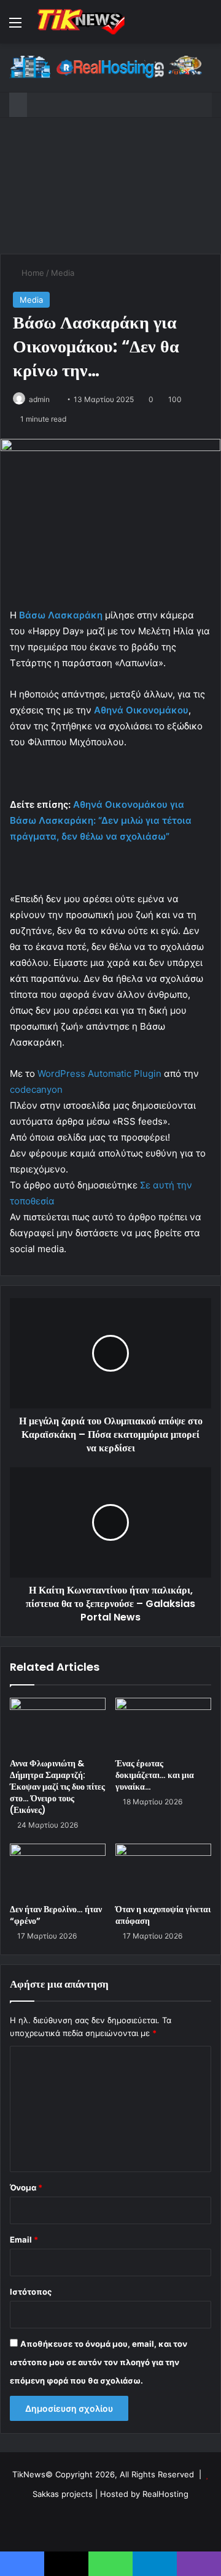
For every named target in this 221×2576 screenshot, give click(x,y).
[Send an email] (54, 399)
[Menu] (15, 27)
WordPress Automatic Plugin (99, 1073)
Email (24, 2240)
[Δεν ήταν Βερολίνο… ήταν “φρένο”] (58, 1871)
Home (32, 273)
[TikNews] (80, 22)
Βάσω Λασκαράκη (61, 615)
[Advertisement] (110, 186)
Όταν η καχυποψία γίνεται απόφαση (163, 1915)
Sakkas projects (63, 2494)
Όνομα (26, 2187)
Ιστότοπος (31, 2292)
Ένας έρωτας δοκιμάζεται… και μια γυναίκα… (155, 1775)
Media (63, 273)
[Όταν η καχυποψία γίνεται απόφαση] (163, 1871)
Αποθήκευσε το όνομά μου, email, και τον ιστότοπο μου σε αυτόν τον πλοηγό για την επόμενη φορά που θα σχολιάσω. (99, 2362)
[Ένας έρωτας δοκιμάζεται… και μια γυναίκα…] (163, 1725)
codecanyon (36, 1089)
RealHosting (165, 2494)
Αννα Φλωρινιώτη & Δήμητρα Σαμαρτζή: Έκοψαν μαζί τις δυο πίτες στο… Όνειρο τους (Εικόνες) (57, 1787)
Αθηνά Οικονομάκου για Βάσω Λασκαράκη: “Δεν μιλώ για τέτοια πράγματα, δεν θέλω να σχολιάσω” (101, 820)
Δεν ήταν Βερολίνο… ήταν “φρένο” (56, 1915)
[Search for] (206, 27)
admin (39, 399)
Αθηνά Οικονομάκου (141, 710)
